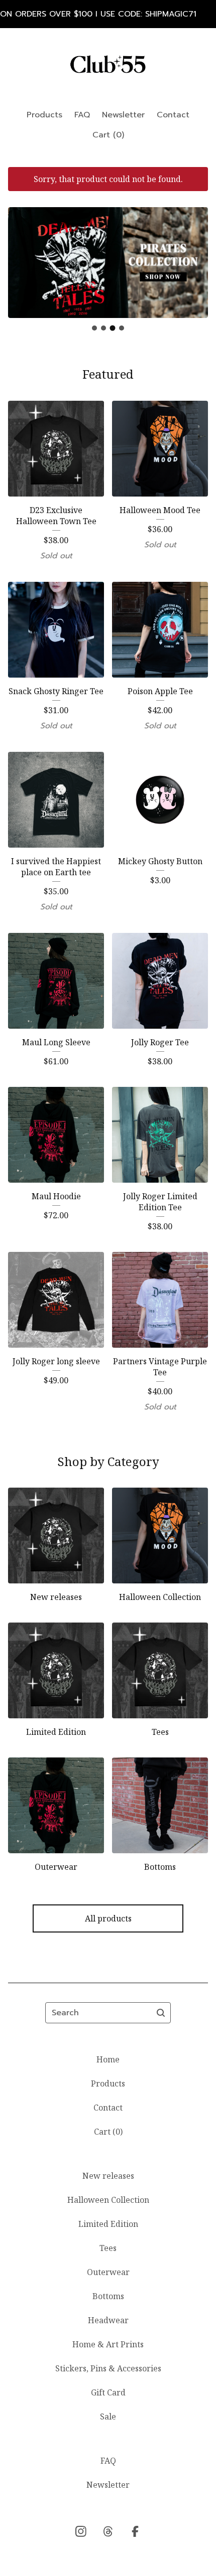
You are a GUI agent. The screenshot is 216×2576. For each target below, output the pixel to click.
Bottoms (108, 2296)
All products (108, 1918)
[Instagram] (81, 2531)
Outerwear (108, 2272)
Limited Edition (108, 2224)
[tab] (94, 328)
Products (44, 115)
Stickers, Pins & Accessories (108, 2368)
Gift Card (108, 2392)
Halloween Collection (108, 2200)
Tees (108, 2248)
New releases (108, 2176)
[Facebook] (135, 2531)
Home (108, 2059)
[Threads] (108, 2531)
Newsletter (123, 115)
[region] (108, 14)
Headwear (108, 2320)
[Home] (108, 64)
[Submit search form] (161, 2013)
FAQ (82, 115)
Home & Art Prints (108, 2344)
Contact (173, 115)
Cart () (108, 135)
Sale (108, 2417)
